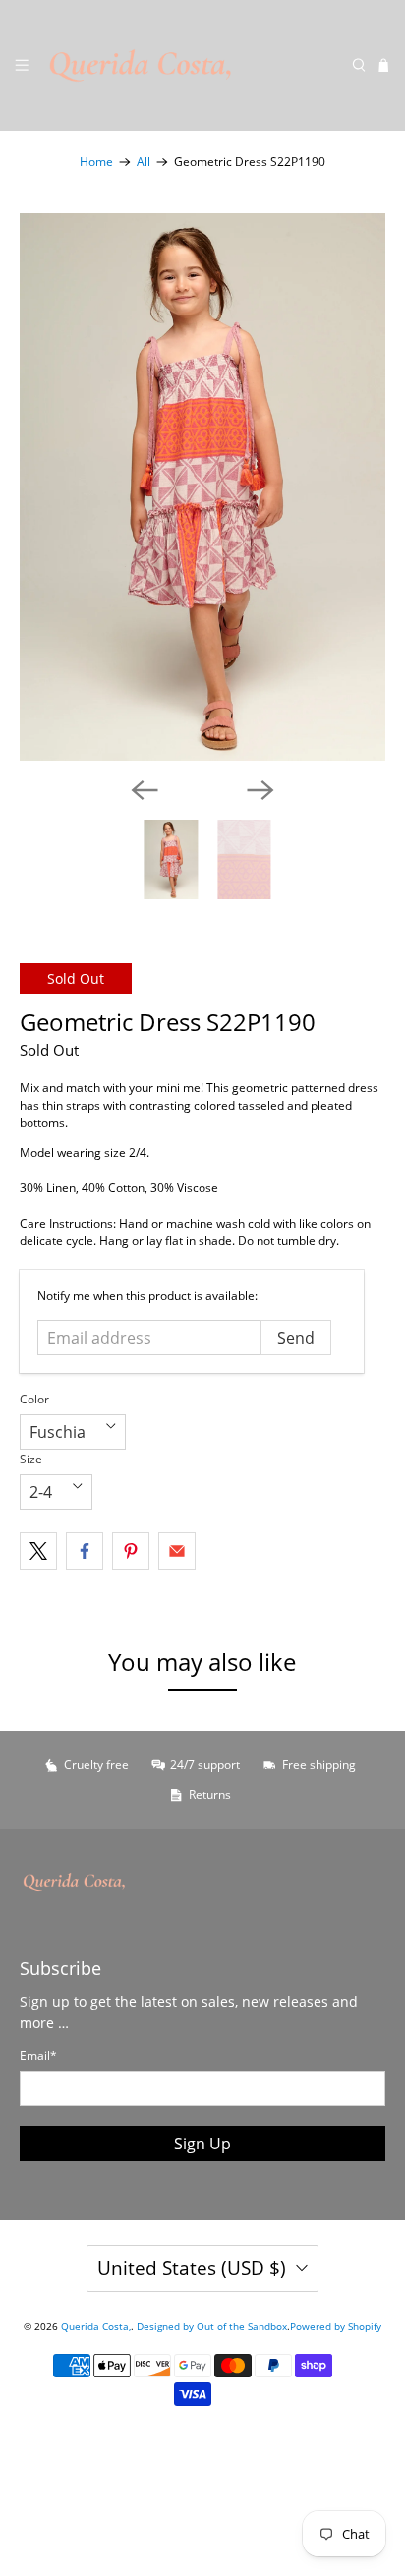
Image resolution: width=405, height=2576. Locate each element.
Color (34, 1399)
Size (31, 1459)
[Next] (260, 790)
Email (38, 2056)
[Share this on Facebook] (85, 1551)
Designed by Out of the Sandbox (212, 2326)
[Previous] (145, 790)
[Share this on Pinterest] (131, 1551)
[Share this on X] (38, 1551)
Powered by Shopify (336, 2326)
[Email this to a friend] (177, 1551)
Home (96, 162)
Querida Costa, (96, 2326)
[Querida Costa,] (190, 65)
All (144, 162)
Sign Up (202, 2144)
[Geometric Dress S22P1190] (202, 487)
